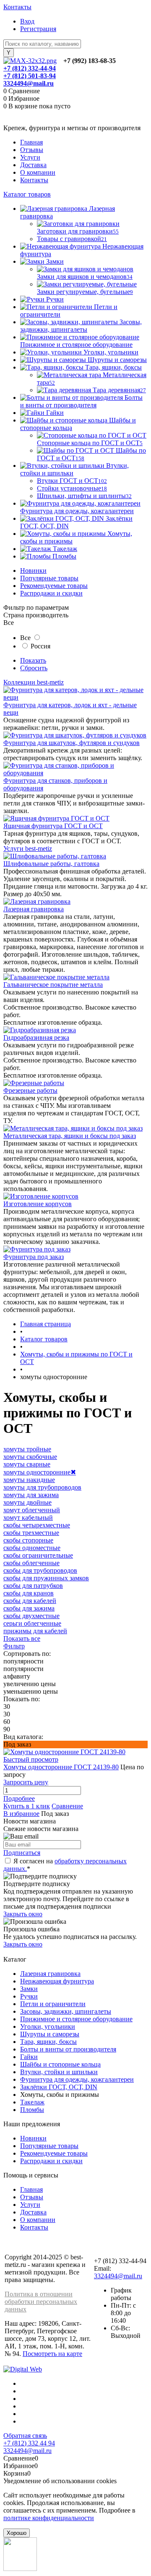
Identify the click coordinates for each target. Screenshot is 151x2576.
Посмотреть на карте (52, 2354)
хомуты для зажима (31, 1495)
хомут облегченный (32, 1510)
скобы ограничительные (38, 1555)
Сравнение (67, 1806)
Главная (31, 142)
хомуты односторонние (40, 1472)
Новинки (33, 571)
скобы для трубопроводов (40, 1570)
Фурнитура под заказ (34, 1257)
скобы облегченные (31, 1563)
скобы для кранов (29, 1593)
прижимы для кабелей (35, 1631)
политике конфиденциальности (49, 2518)
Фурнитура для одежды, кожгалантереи (77, 2079)
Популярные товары (49, 578)
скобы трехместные (31, 1533)
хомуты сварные (27, 1464)
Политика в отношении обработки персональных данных (41, 2302)
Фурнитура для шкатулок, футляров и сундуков (72, 743)
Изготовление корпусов (38, 1204)
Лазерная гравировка (34, 909)
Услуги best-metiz (28, 849)
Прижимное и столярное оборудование (76, 2019)
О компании (38, 172)
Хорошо (17, 2533)
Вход (27, 21)
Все (25, 638)
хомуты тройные (27, 1449)
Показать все (22, 1638)
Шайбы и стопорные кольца (60, 2064)
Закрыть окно (23, 1914)
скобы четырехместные (37, 1525)
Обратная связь (25, 2436)
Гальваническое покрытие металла (53, 985)
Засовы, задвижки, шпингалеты (66, 2011)
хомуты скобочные (30, 1457)
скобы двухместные (31, 1616)
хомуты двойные (27, 1502)
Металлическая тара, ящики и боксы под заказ (70, 1136)
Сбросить (34, 668)
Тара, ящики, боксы (48, 2042)
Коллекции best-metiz (34, 682)
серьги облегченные (32, 1623)
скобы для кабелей (30, 1601)
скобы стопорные (28, 1540)
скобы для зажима (29, 1608)
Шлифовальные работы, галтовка (51, 864)
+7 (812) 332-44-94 (30, 68)
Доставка (33, 165)
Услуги (30, 157)
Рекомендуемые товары (54, 586)
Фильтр (14, 1646)
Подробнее (19, 1798)
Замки (29, 1989)
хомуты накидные (29, 1480)
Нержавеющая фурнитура (57, 1981)
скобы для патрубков (33, 1586)
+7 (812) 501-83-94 (30, 76)
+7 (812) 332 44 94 (29, 2443)
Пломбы (32, 2110)
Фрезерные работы (30, 1090)
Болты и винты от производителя (68, 2049)
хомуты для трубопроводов (42, 1487)
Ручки (29, 1996)
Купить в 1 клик (27, 1806)
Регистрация (38, 29)
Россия (40, 646)
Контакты (17, 7)
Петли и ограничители (53, 2004)
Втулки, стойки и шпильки (59, 2072)
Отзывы (32, 150)
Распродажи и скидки (51, 593)
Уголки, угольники (48, 2026)
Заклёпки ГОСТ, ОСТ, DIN (59, 2087)
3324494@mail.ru (29, 83)
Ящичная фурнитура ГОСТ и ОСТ (53, 826)
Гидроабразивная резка (36, 1037)
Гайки (29, 2057)
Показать (33, 660)
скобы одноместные (32, 1548)
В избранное (21, 1814)
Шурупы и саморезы (50, 2034)
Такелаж (32, 2102)
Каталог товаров (27, 194)
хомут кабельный (28, 1518)
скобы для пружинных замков (46, 1578)
